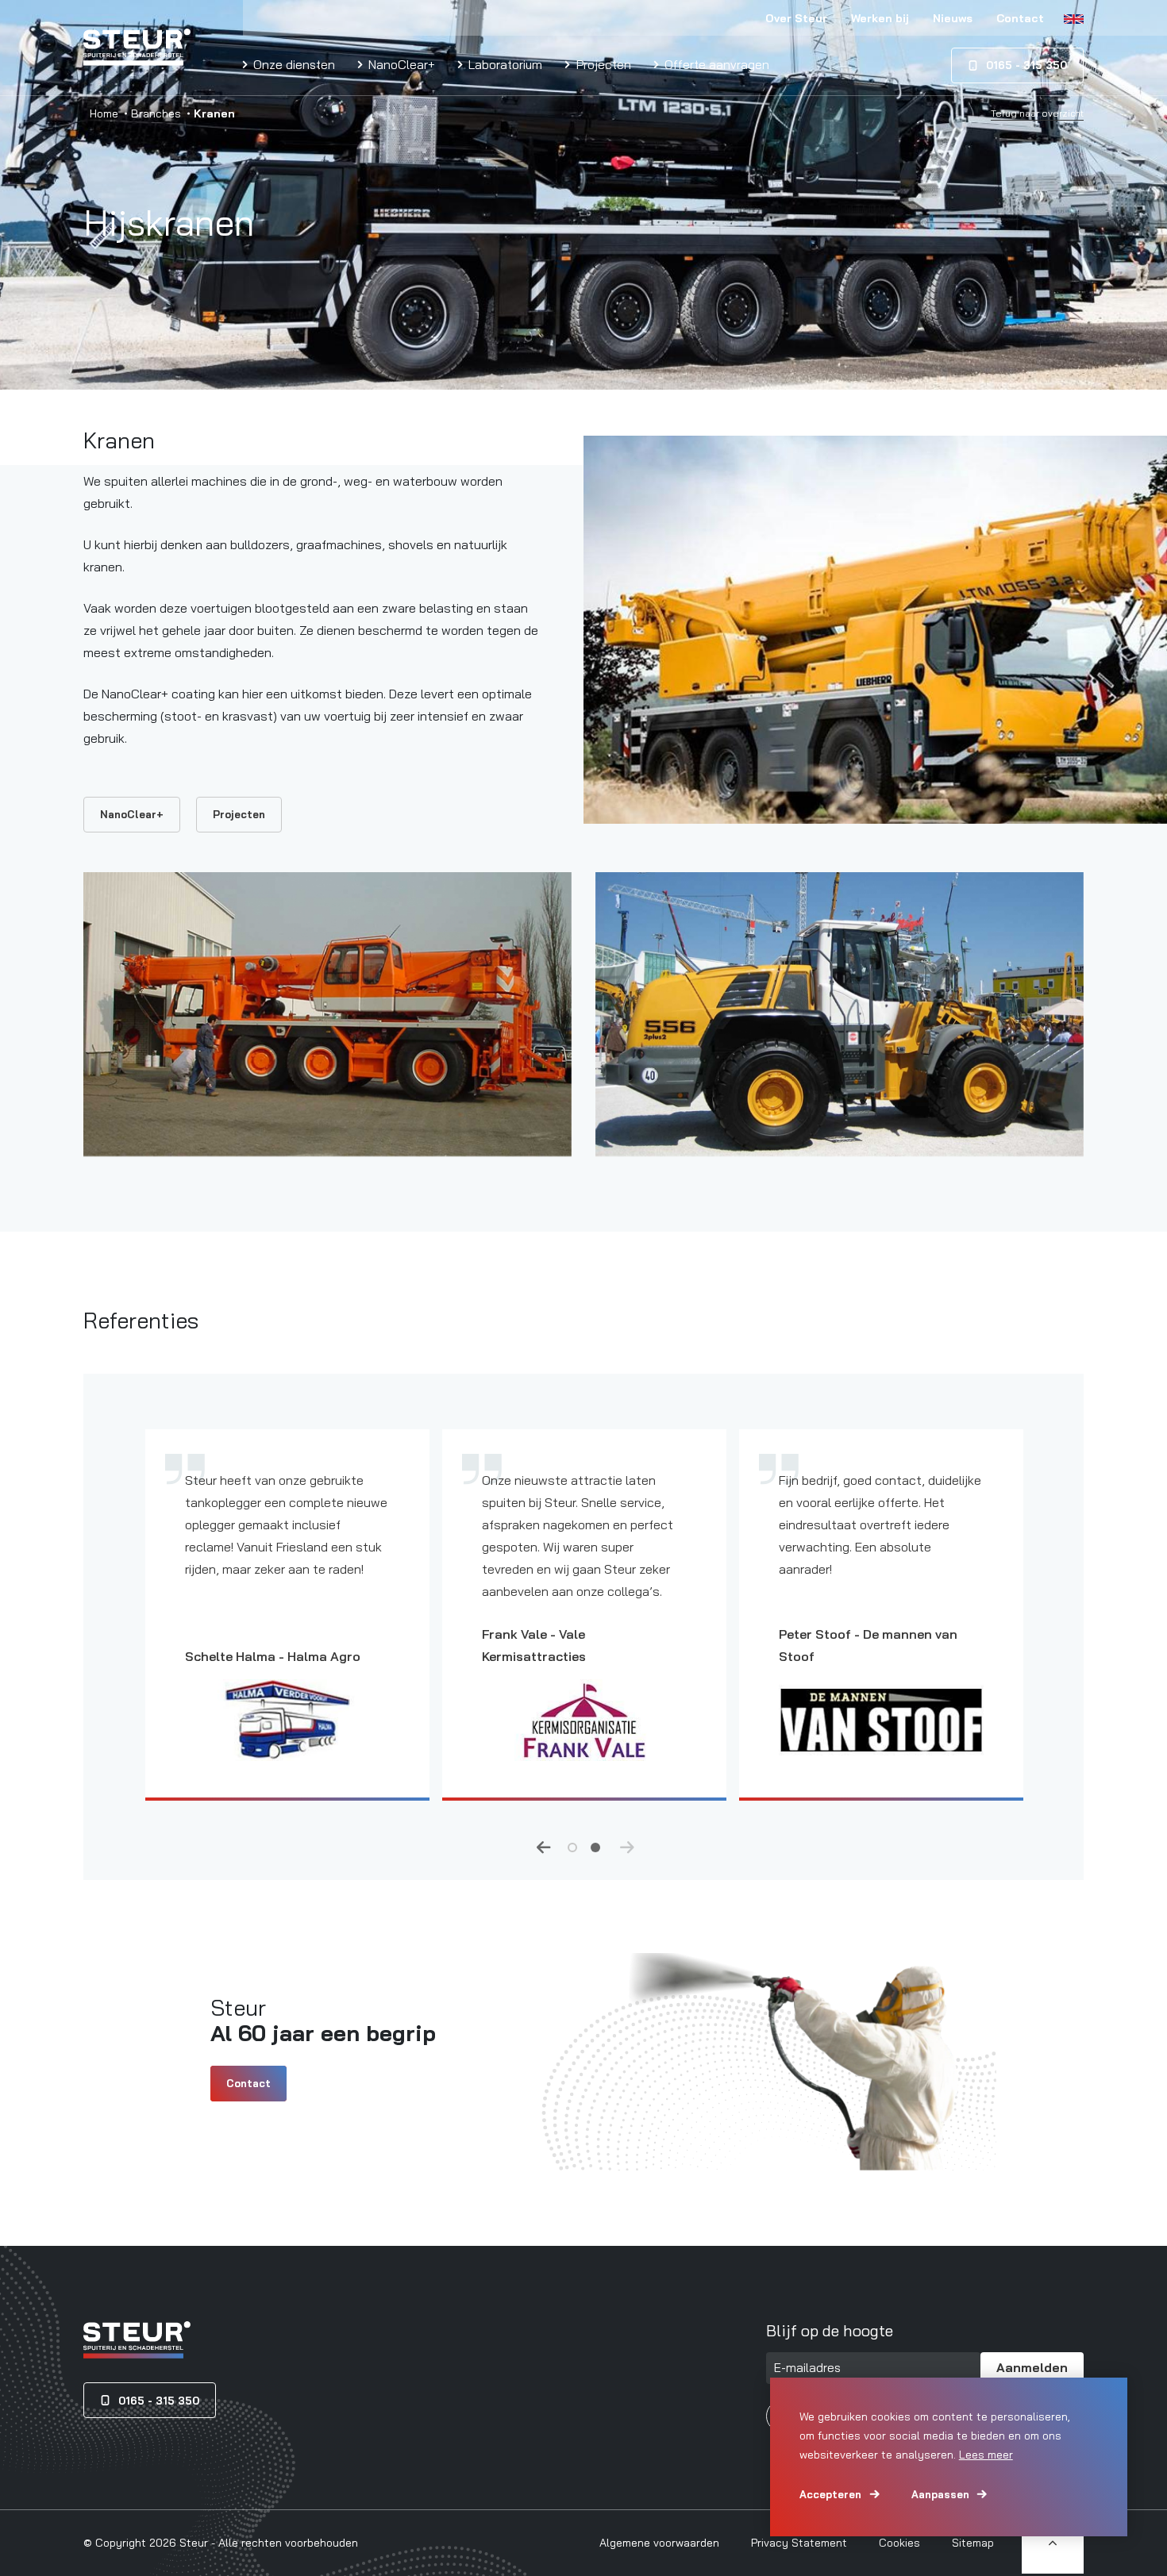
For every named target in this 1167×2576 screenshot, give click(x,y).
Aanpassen (940, 2494)
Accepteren (830, 2494)
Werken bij (880, 18)
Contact (1020, 18)
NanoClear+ (400, 64)
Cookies (899, 2543)
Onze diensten (293, 64)
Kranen (119, 440)
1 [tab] (572, 1846)
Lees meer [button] (986, 2455)
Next (627, 1847)
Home (104, 113)
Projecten (602, 64)
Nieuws (953, 18)
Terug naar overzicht (1037, 113)
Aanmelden (1032, 2367)
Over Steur (796, 18)
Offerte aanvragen (715, 64)
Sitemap (973, 2543)
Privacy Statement (799, 2543)
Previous (544, 1847)
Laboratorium (504, 64)
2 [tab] (595, 1846)
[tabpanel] (287, 1627)
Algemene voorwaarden (659, 2543)
